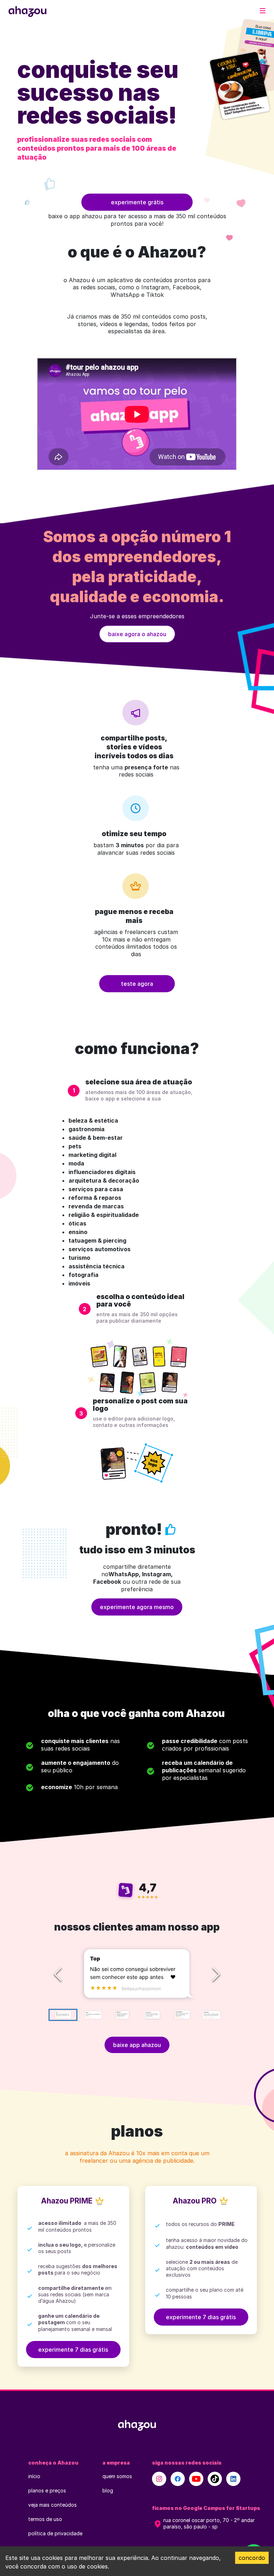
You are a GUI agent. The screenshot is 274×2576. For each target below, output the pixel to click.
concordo (252, 2558)
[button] (137, 1974)
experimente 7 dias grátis (73, 2350)
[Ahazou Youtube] (196, 2479)
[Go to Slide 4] (152, 2015)
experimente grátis (137, 202)
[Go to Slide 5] (181, 2015)
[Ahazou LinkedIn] (233, 2479)
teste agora (137, 984)
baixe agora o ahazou (137, 634)
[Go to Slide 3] (122, 2015)
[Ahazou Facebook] (178, 2479)
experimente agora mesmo (137, 1607)
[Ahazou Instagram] (159, 2479)
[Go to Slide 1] (63, 2015)
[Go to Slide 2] (93, 2015)
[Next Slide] (216, 1974)
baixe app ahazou (137, 2045)
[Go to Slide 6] (211, 2015)
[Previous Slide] (58, 1974)
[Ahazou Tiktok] (215, 2479)
